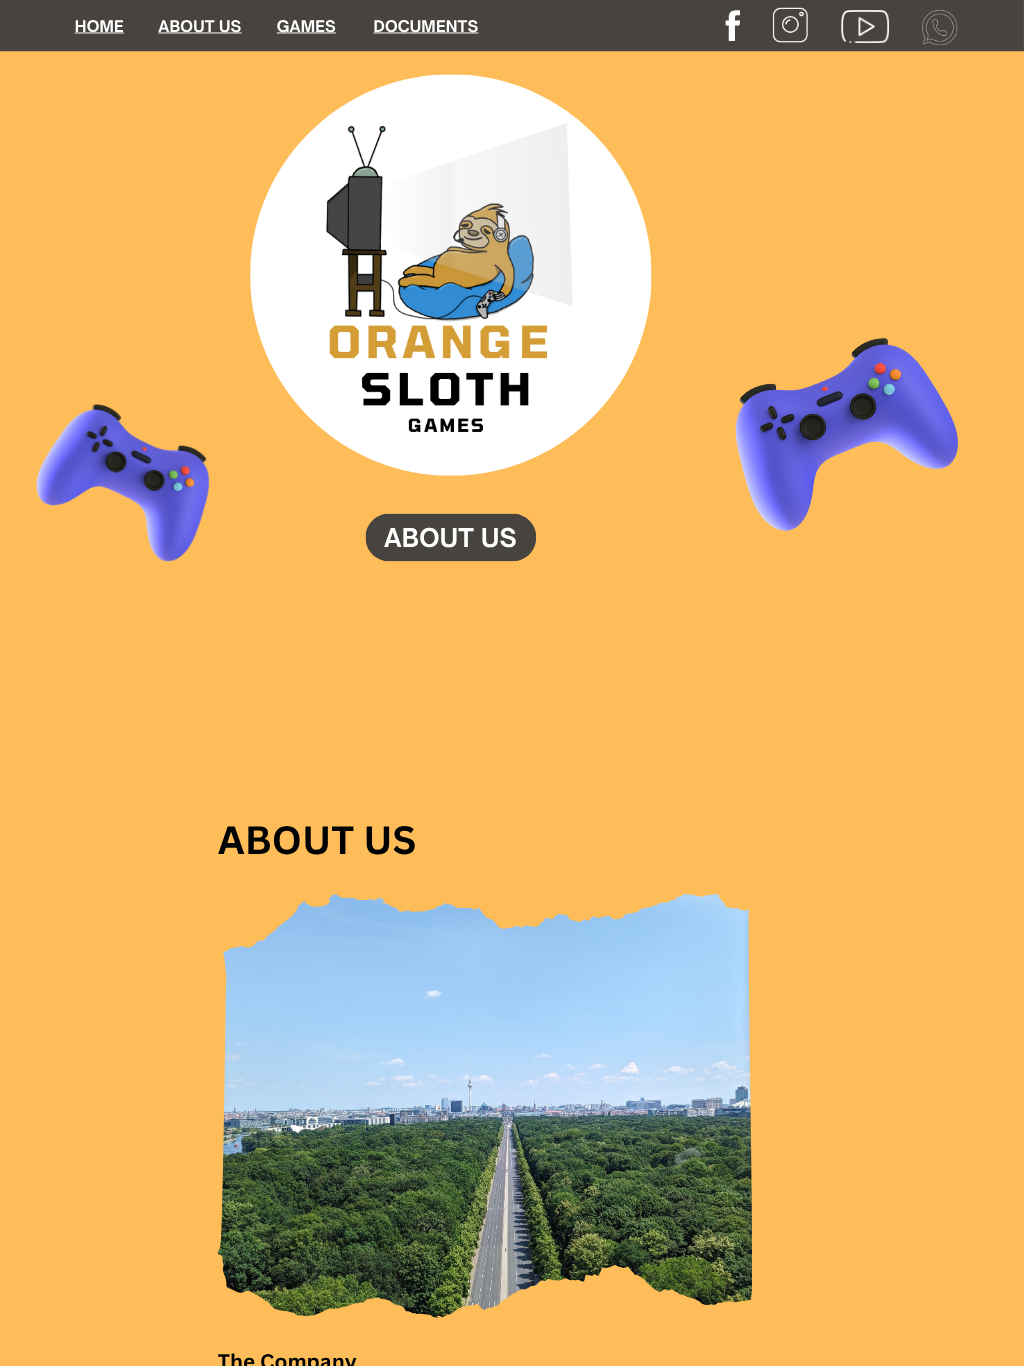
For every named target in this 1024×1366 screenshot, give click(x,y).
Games (306, 25)
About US (199, 25)
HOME (99, 25)
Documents (425, 25)
